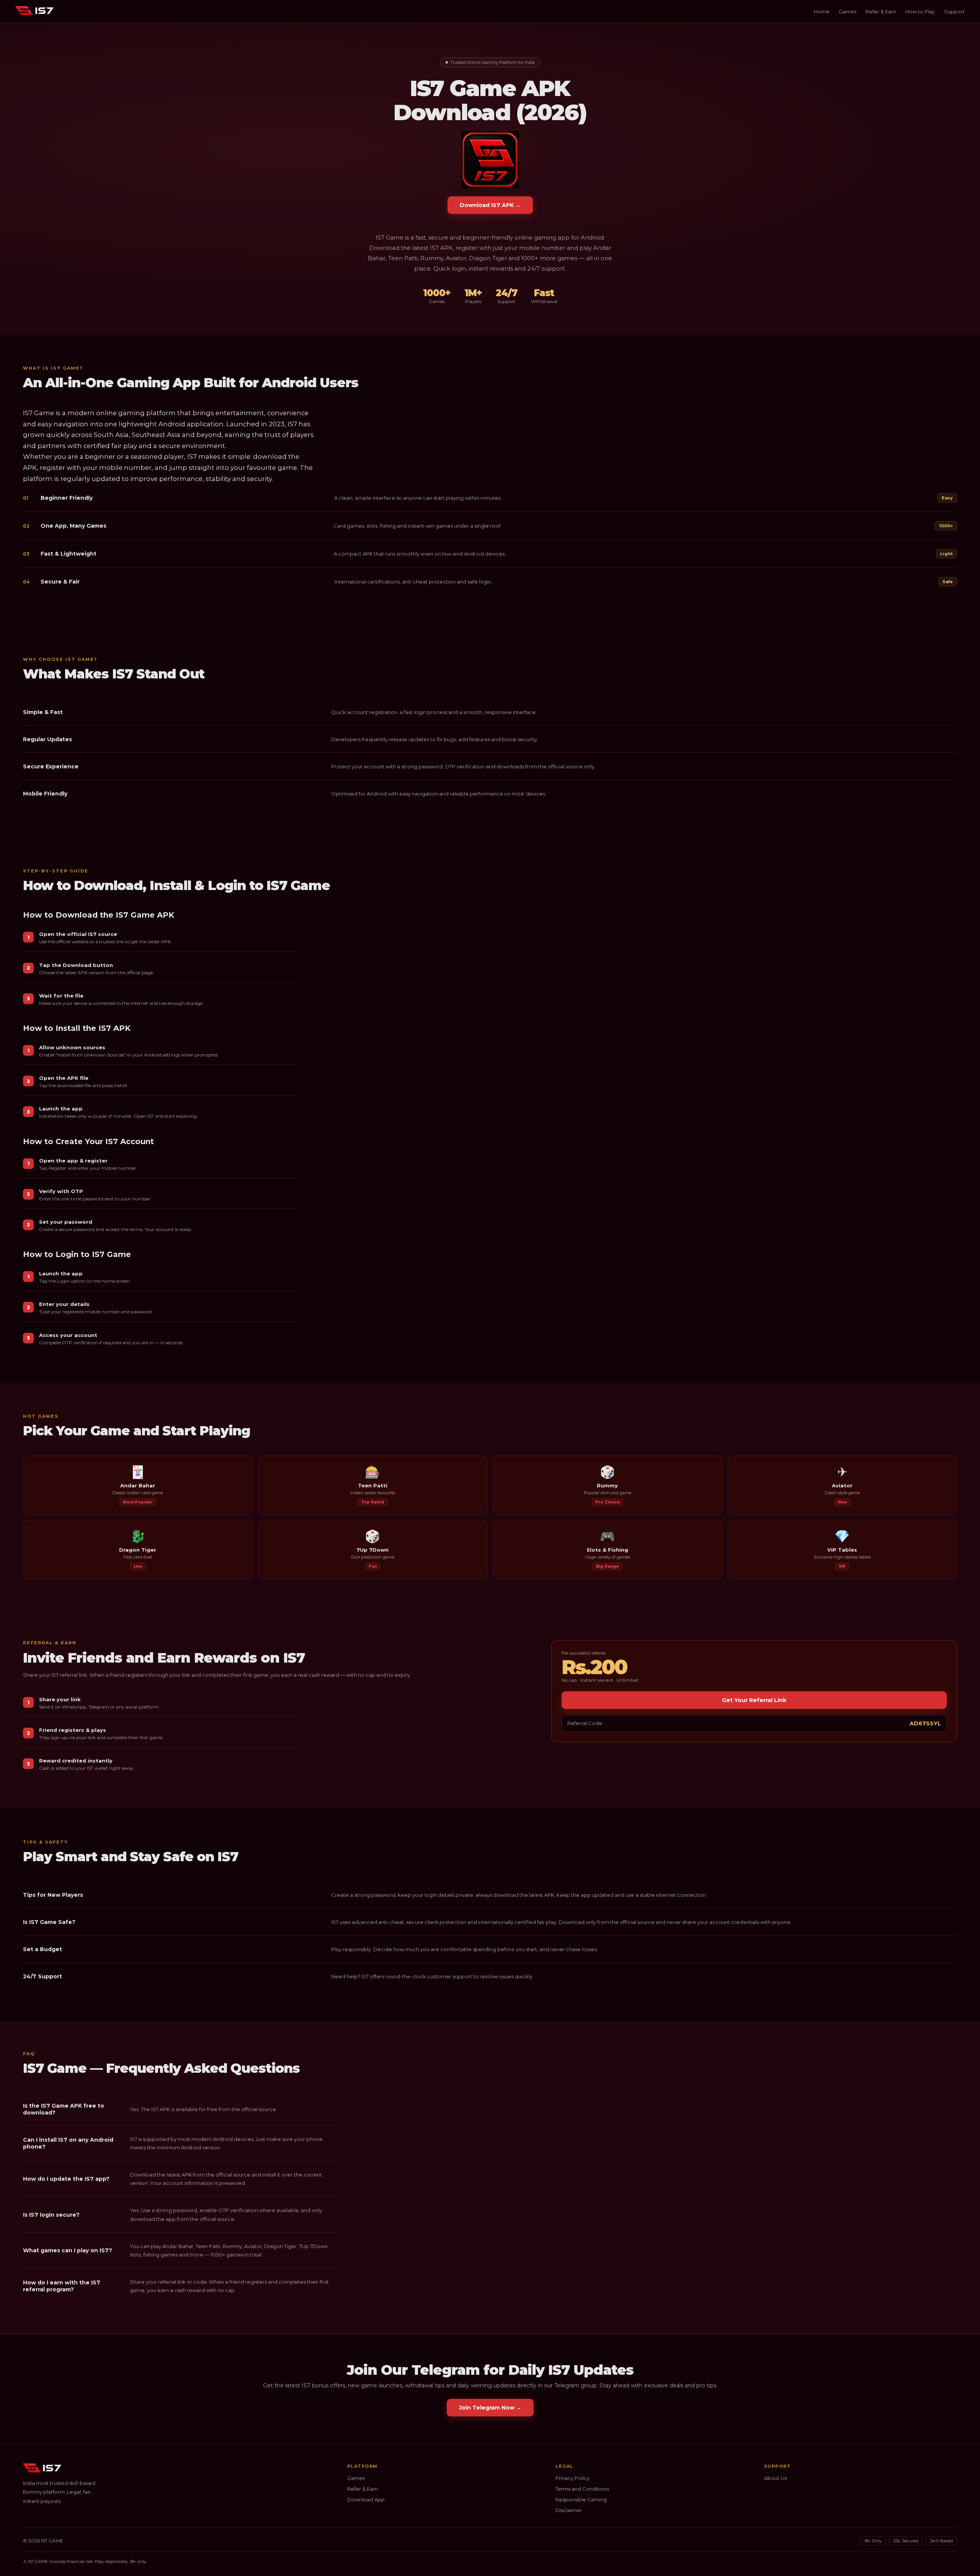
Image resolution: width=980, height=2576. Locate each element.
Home (822, 11)
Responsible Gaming (581, 2499)
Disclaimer (569, 2510)
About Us (775, 2478)
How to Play (920, 11)
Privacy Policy (572, 2478)
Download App (366, 2499)
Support (954, 11)
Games (848, 11)
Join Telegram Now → (490, 2408)
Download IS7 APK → (490, 205)
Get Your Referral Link (754, 1700)
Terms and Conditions (582, 2489)
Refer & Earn (881, 11)
